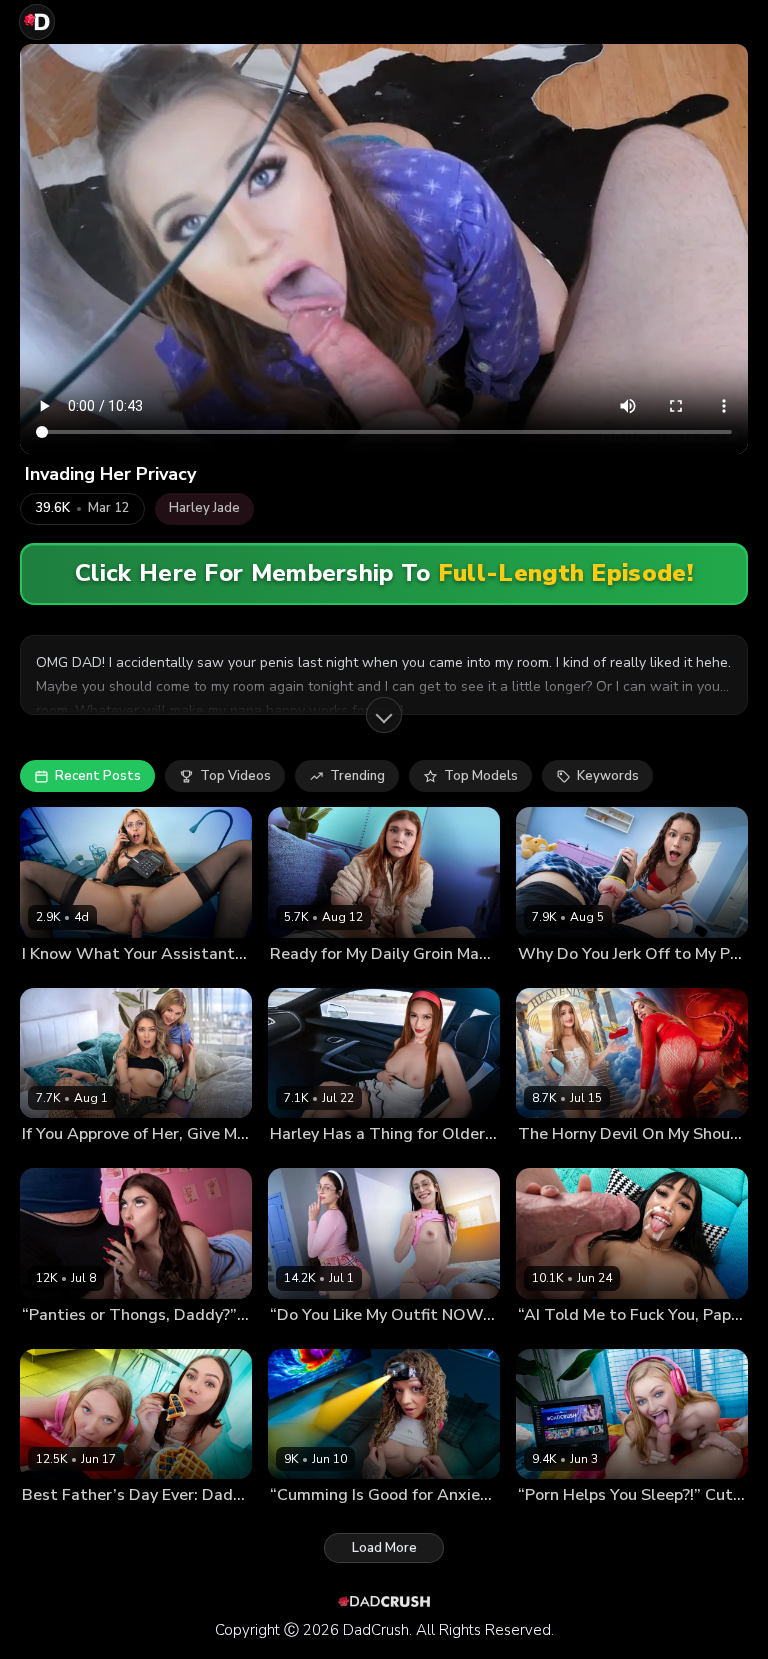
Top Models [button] (481, 776)
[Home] (37, 22)
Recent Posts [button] (98, 776)
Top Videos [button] (235, 776)
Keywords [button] (608, 776)
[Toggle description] (384, 715)
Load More (384, 1548)
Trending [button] (357, 776)
